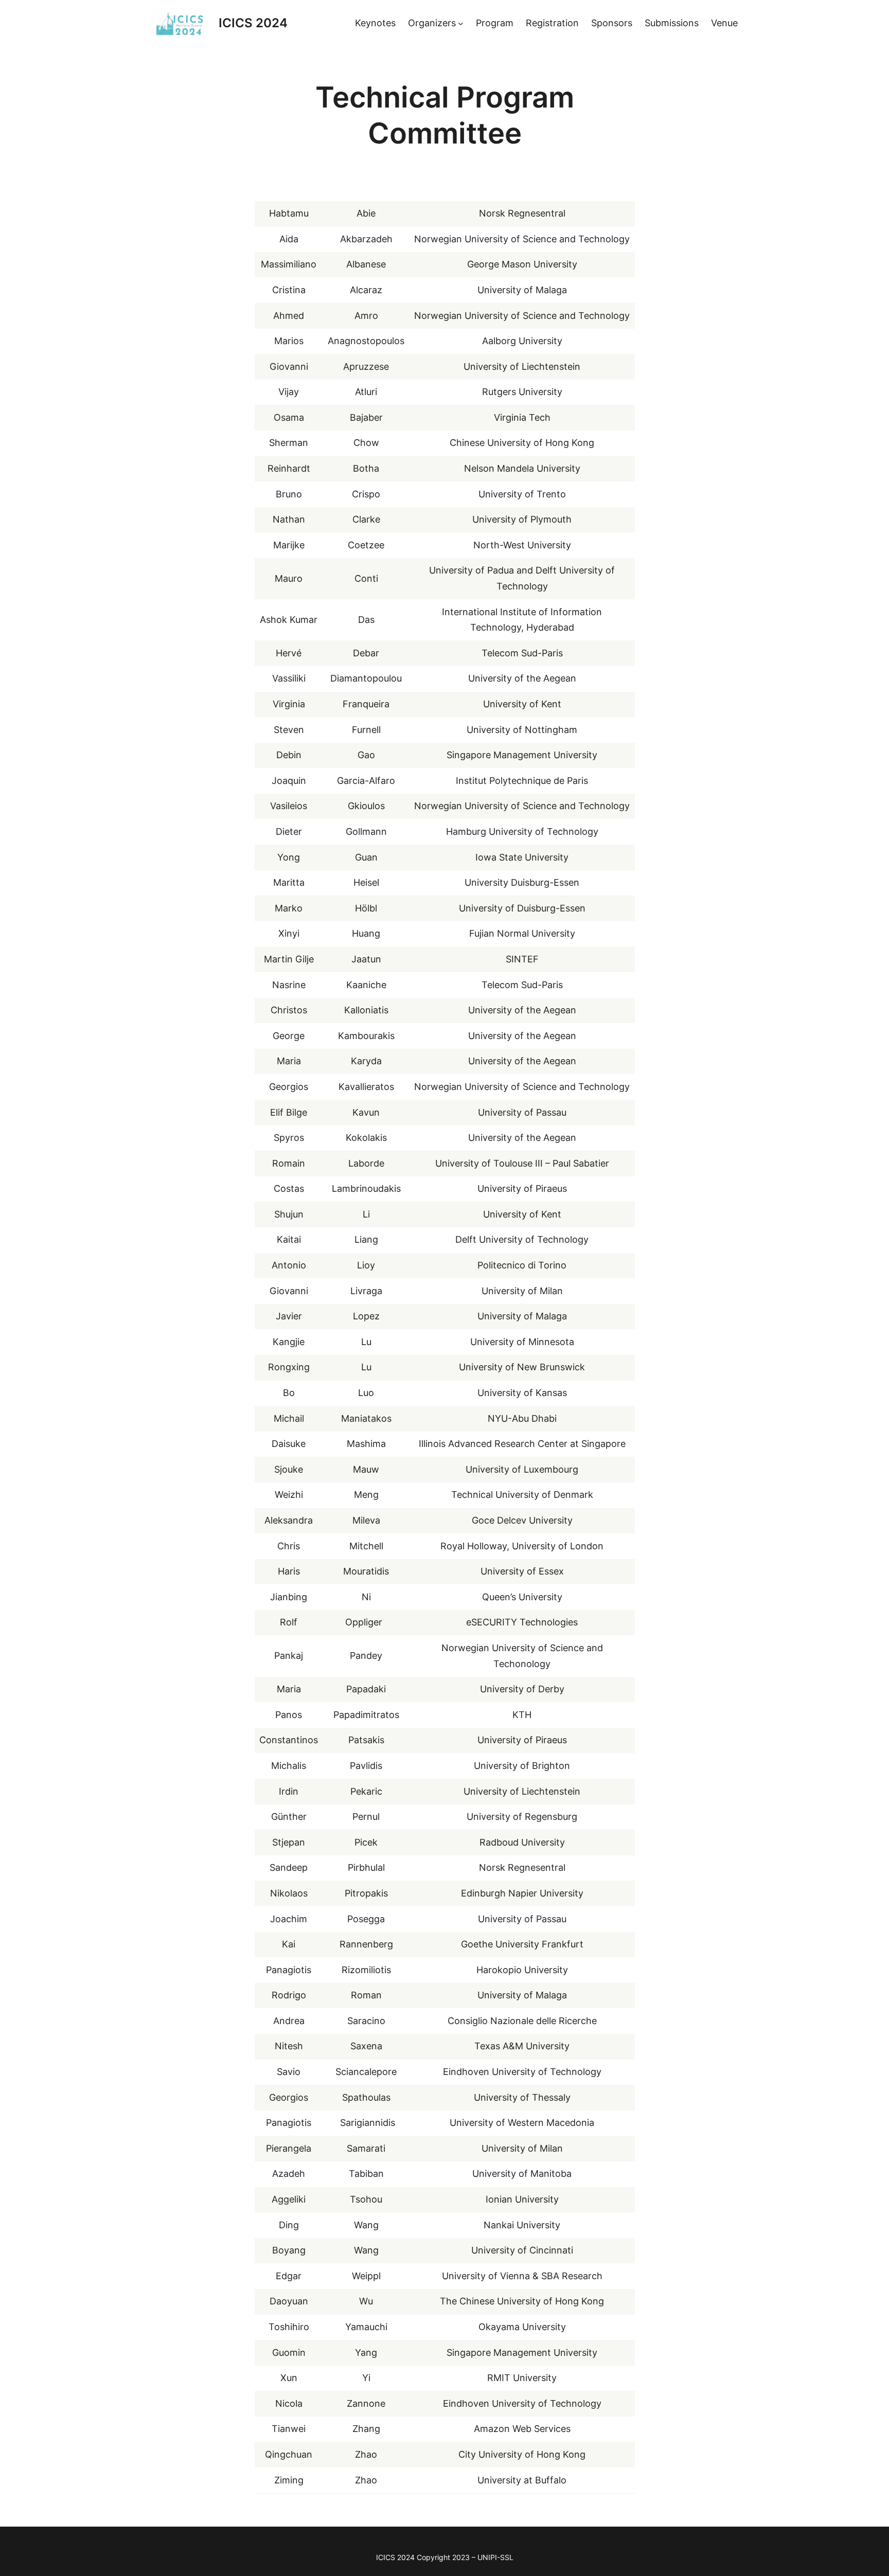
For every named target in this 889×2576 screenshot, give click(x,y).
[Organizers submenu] (461, 23)
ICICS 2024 (253, 23)
